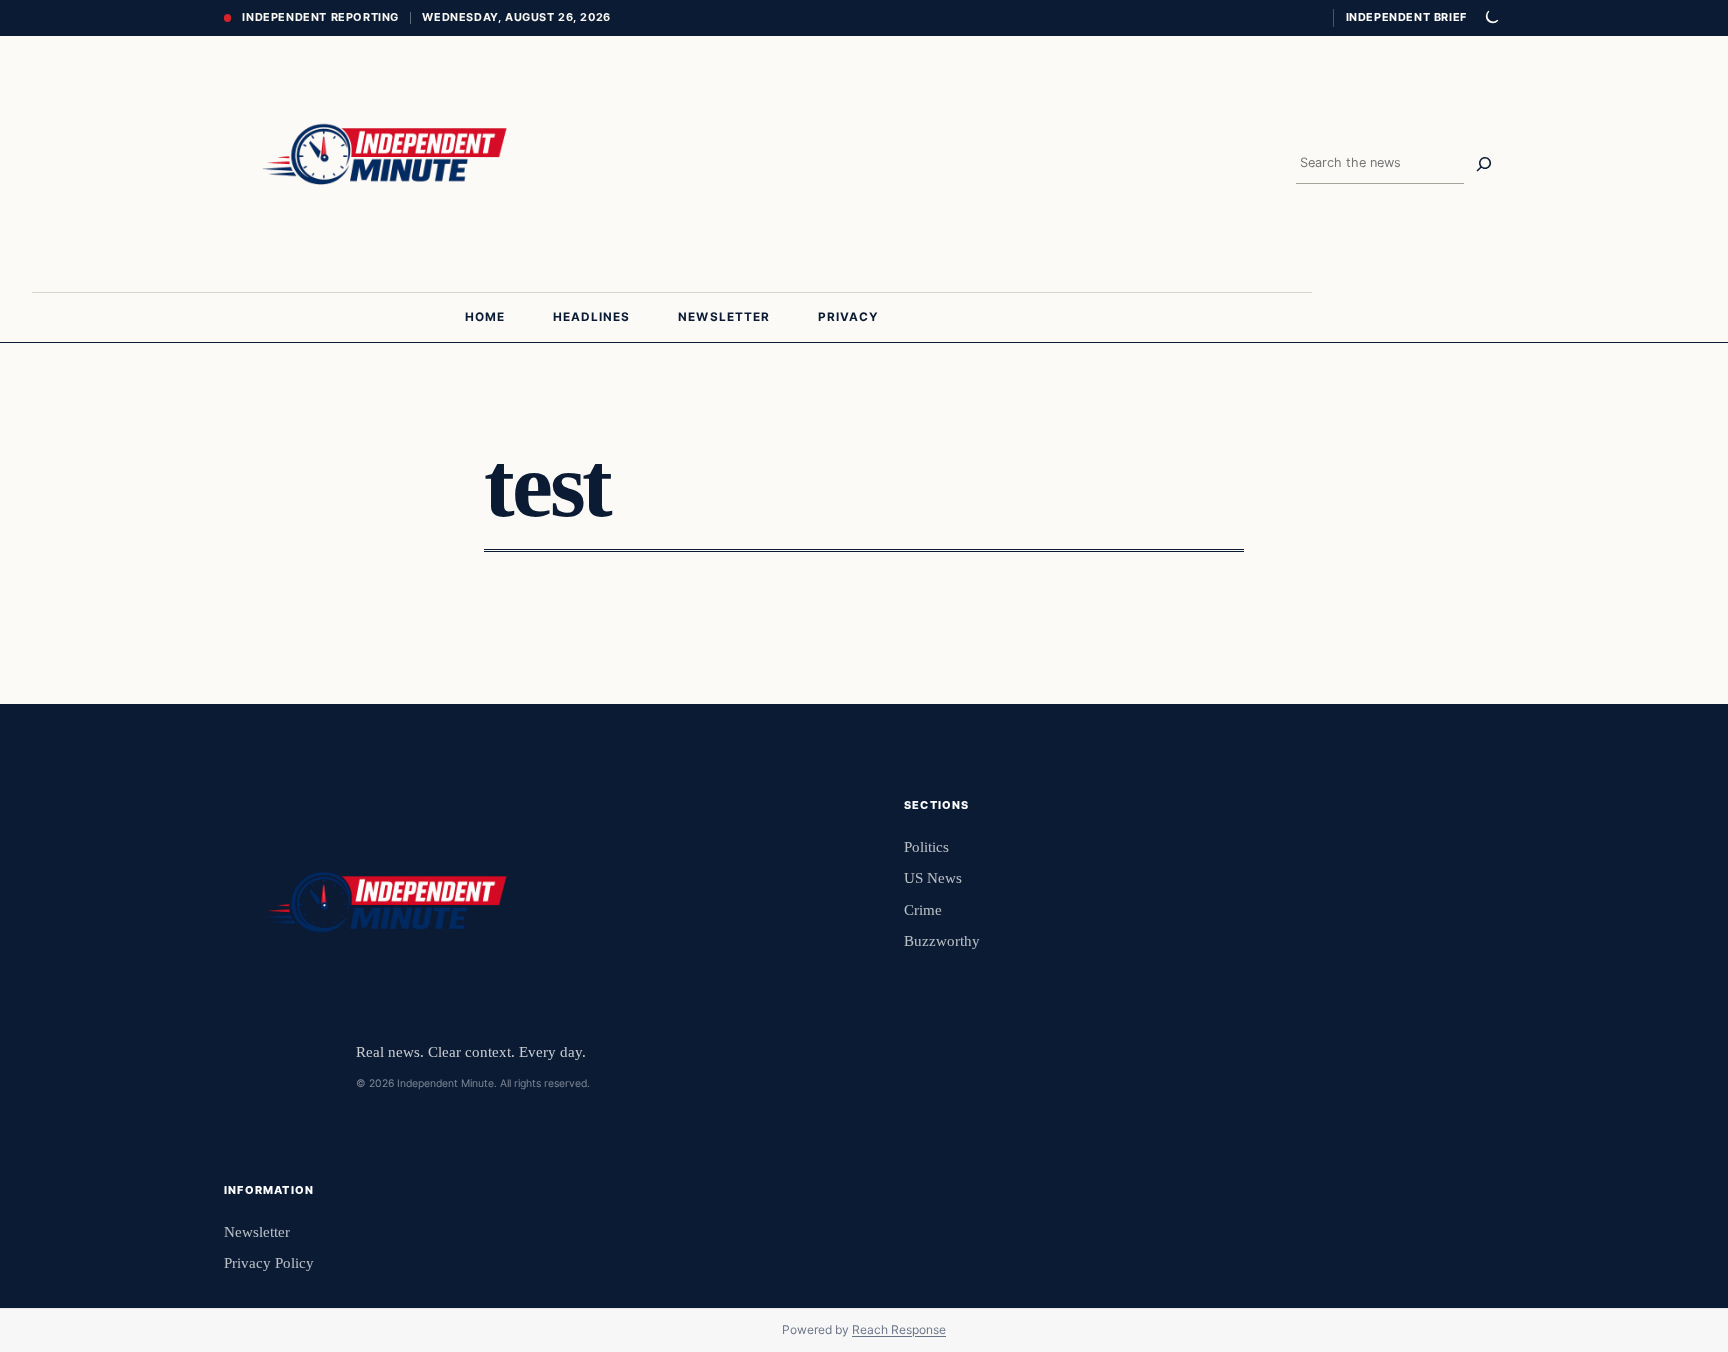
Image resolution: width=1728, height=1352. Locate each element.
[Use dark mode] (1491, 18)
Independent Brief (1406, 17)
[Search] (1484, 164)
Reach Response (899, 1329)
